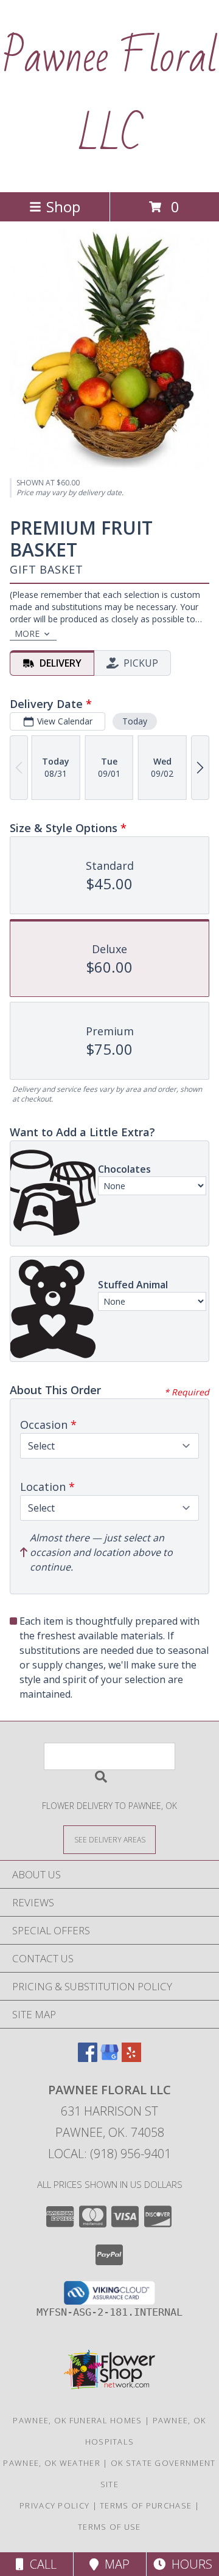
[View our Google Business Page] (109, 2058)
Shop (63, 207)
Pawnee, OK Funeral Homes (77, 2420)
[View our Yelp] (131, 2058)
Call (40, 2564)
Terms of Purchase (146, 2505)
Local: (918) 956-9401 (109, 2154)
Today (135, 721)
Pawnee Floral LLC (110, 96)
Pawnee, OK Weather (51, 2463)
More (27, 634)
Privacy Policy (54, 2505)
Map (114, 2564)
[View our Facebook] (88, 2058)
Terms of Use (109, 2527)
